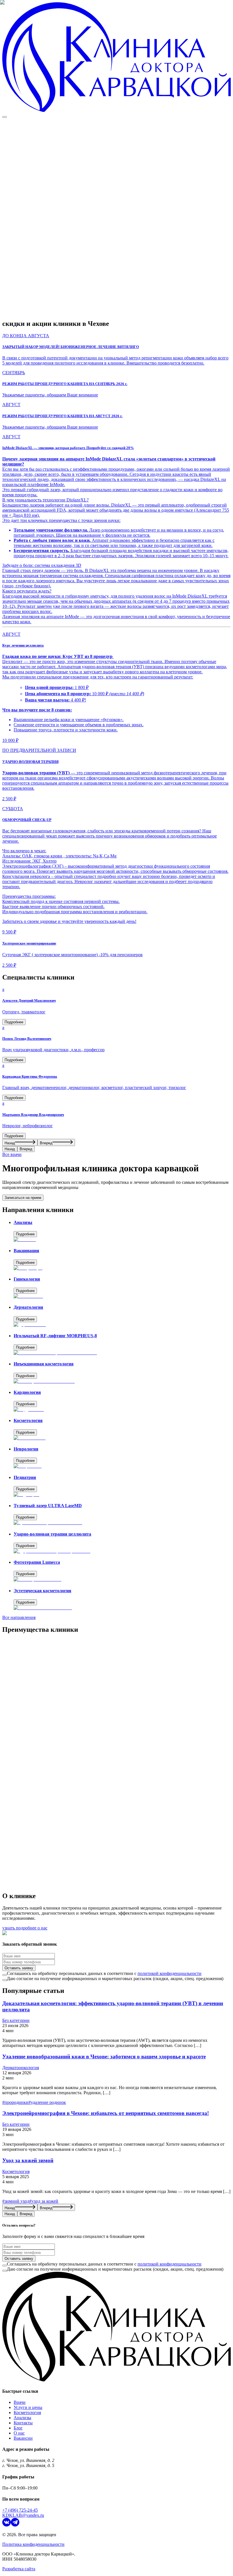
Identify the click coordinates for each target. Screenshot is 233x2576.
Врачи (20, 2402)
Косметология (27, 2413)
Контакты (23, 2423)
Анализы (22, 2418)
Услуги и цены (28, 2407)
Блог (18, 2428)
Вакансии (23, 2438)
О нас (19, 2433)
